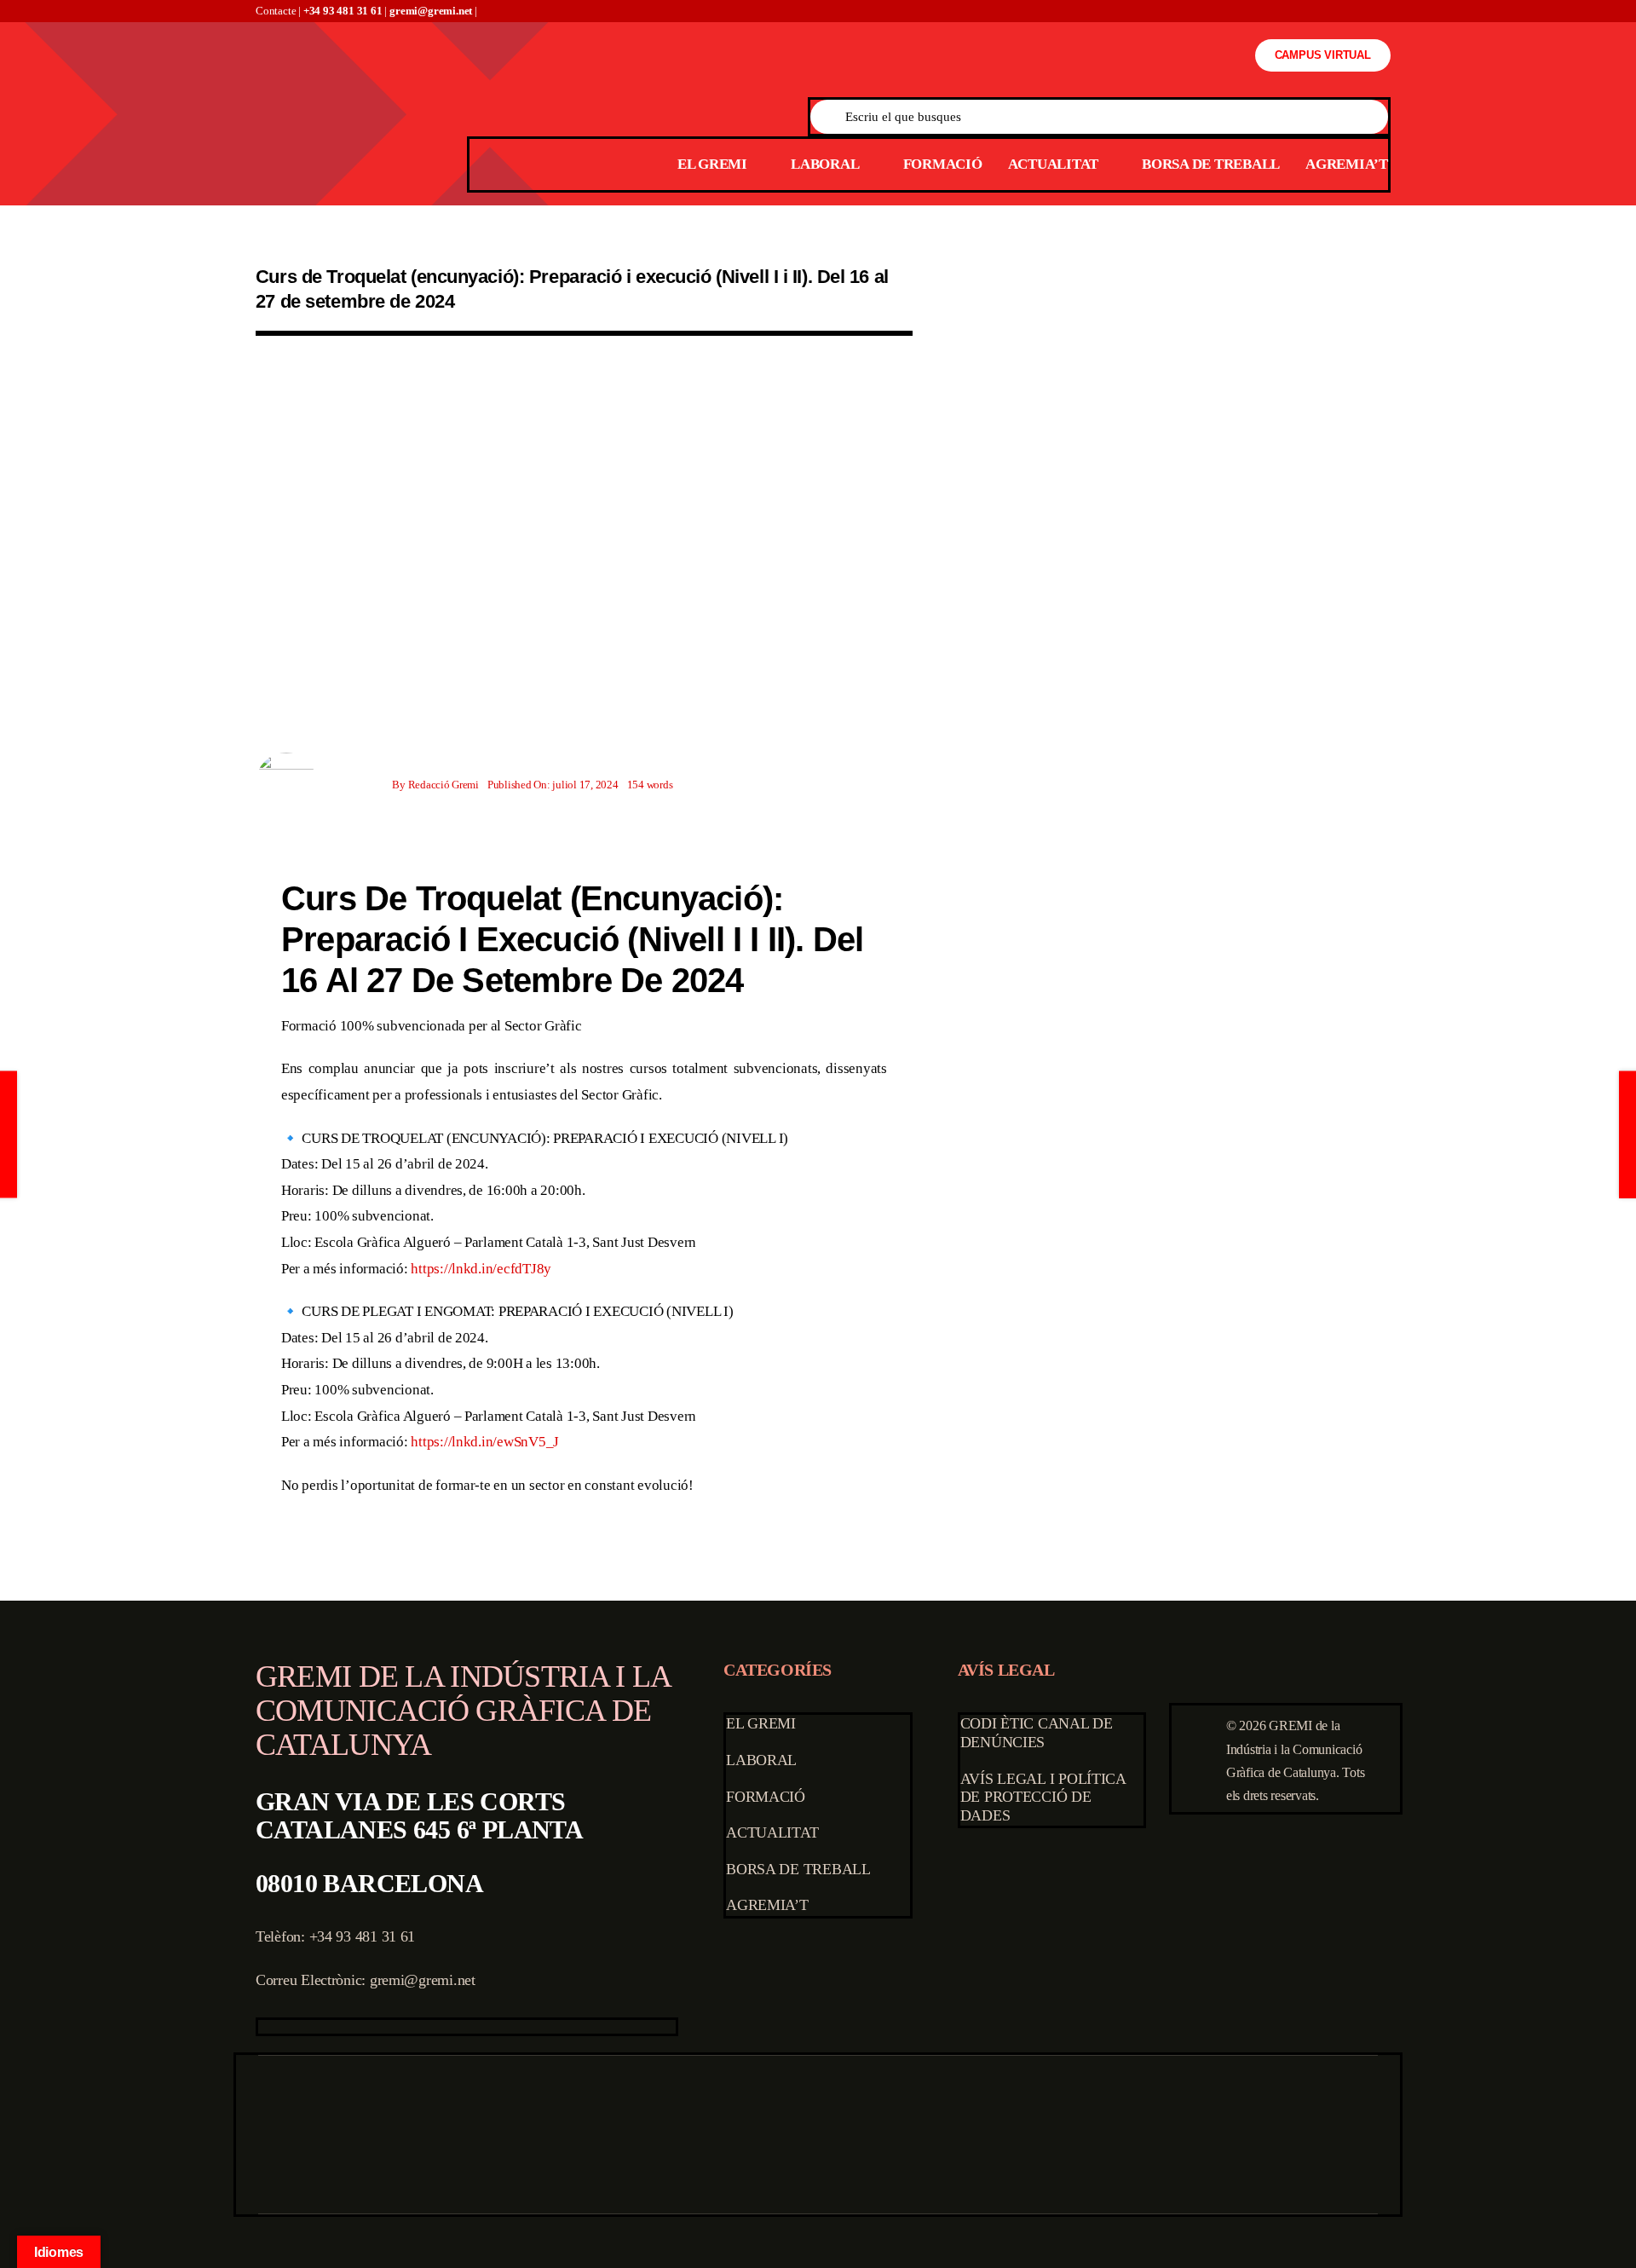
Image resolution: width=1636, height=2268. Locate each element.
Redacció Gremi (444, 785)
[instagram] (317, 2027)
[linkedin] (372, 2027)
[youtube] (344, 2027)
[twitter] (291, 2027)
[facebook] (263, 2027)
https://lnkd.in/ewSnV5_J (485, 1442)
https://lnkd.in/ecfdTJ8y (481, 1269)
